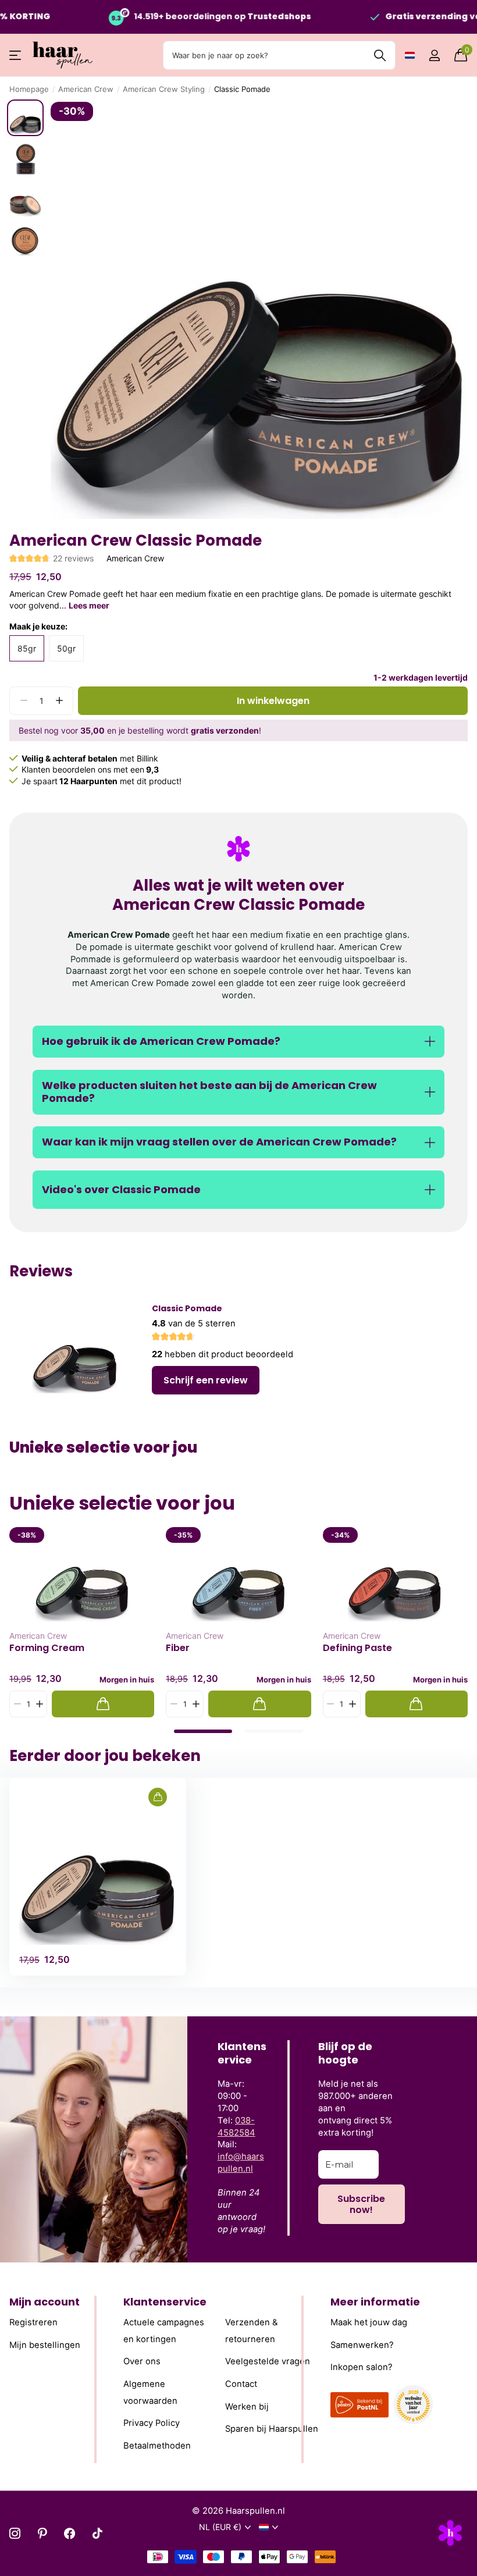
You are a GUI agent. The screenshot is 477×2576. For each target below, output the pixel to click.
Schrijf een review (206, 1380)
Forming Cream (47, 1648)
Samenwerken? (362, 2345)
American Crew (86, 89)
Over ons (142, 2362)
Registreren (33, 2322)
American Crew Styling (164, 89)
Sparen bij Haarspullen (272, 2429)
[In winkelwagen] (103, 1704)
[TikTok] (97, 2533)
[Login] (434, 56)
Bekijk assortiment (16, 56)
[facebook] (70, 2533)
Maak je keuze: (38, 626)
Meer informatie (375, 2302)
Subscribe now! (361, 2204)
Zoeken (380, 55)
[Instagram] (15, 2533)
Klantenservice (165, 2302)
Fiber (178, 1648)
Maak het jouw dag (369, 2322)
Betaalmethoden (157, 2446)
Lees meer (89, 605)
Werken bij (247, 2407)
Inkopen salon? (362, 2368)
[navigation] (25, 118)
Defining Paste (357, 1648)
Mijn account (45, 2302)
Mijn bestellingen (45, 2345)
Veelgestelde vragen (268, 2362)
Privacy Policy (152, 2424)
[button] (59, 701)
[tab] (203, 1731)
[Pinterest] (42, 2533)
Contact (241, 2384)
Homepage (29, 89)
